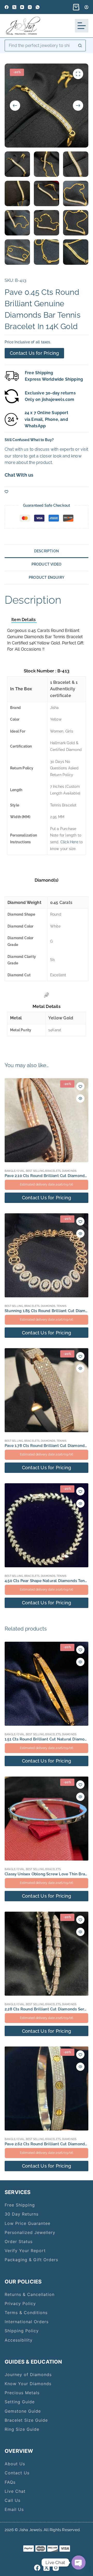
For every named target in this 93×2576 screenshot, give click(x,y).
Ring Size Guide (22, 2429)
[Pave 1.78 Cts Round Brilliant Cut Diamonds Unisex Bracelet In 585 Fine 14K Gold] (47, 1390)
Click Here (69, 842)
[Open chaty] (79, 2563)
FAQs (10, 2482)
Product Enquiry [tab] (47, 577)
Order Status (19, 2241)
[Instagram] (30, 7)
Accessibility (19, 2340)
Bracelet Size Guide (26, 2420)
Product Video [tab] (47, 564)
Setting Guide (20, 2402)
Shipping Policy (22, 2331)
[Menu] (82, 26)
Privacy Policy (20, 2303)
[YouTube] (22, 7)
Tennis (61, 1306)
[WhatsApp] (38, 7)
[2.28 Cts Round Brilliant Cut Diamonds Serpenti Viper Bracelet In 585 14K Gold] (47, 1954)
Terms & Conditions (26, 2313)
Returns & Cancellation (30, 2294)
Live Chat (15, 2491)
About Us (15, 2464)
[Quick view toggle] (80, 1098)
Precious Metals (22, 2393)
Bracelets (53, 1171)
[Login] (86, 7)
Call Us (13, 2500)
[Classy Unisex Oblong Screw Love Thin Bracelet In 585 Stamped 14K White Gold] (47, 1819)
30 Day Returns (22, 2214)
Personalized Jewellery (30, 2232)
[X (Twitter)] (14, 7)
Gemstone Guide (23, 2411)
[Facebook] (7, 7)
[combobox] (40, 46)
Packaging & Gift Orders (31, 2260)
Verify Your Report (25, 2251)
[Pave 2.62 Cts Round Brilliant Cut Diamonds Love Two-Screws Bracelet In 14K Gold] (47, 2088)
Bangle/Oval (15, 1171)
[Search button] (80, 46)
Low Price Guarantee (28, 2223)
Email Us (14, 2509)
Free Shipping (20, 2205)
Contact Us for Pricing (34, 353)
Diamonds (69, 1171)
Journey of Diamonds (28, 2375)
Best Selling (35, 1171)
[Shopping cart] (75, 7)
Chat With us (19, 475)
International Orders (27, 2322)
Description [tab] (47, 551)
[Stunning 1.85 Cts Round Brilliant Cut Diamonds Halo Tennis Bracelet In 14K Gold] (47, 1255)
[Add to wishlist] (6, 491)
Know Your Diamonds (28, 2384)
